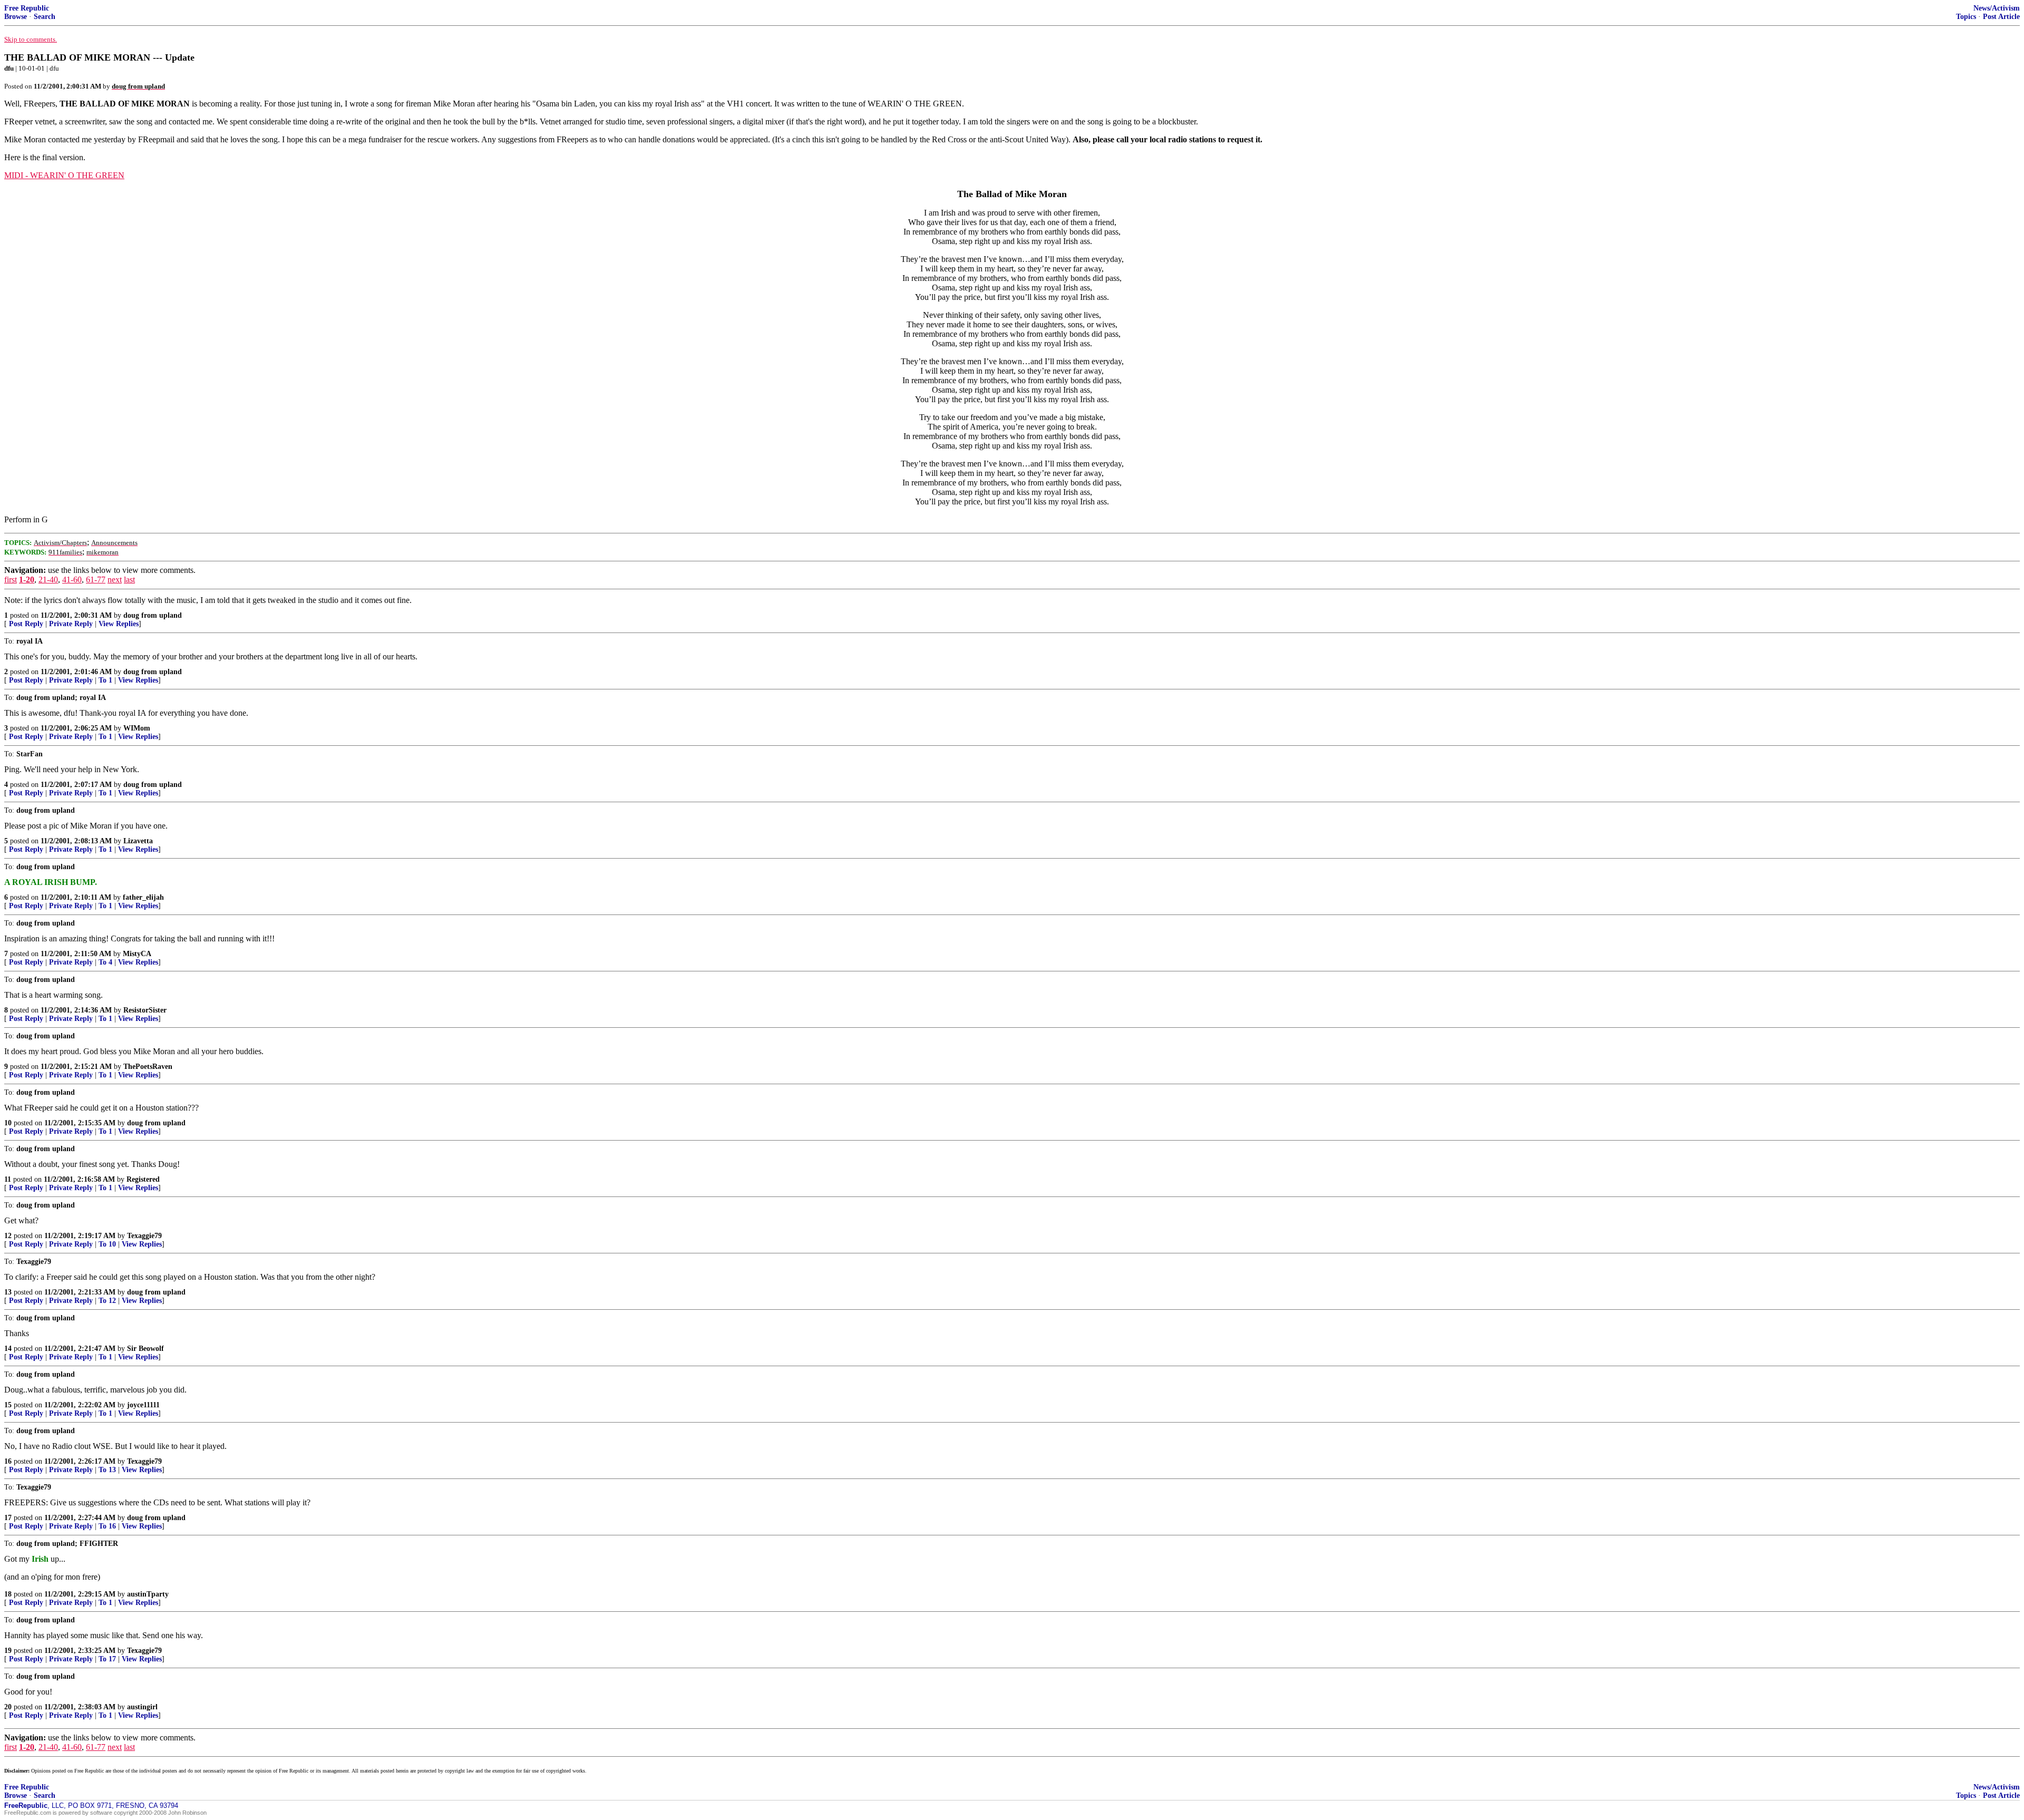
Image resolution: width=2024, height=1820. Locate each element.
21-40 (48, 580)
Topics (1966, 17)
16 (8, 1461)
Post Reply (26, 624)
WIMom (137, 728)
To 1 (105, 680)
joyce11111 (143, 1405)
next (115, 580)
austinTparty (148, 1594)
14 (8, 1349)
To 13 (107, 1470)
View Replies (119, 624)
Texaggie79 (144, 1236)
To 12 (107, 1301)
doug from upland (153, 615)
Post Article (2001, 17)
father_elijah (143, 897)
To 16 (107, 1526)
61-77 (96, 580)
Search (45, 17)
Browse (16, 17)
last (129, 580)
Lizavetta (138, 841)
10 (8, 1123)
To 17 (107, 1659)
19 (8, 1651)
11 (8, 1179)
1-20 (27, 580)
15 (8, 1405)
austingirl (142, 1707)
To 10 (107, 1244)
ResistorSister (145, 1010)
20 (8, 1707)
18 (8, 1594)
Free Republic (27, 8)
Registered (143, 1179)
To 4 (105, 962)
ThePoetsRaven (148, 1067)
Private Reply (71, 624)
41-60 (72, 580)
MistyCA (137, 954)
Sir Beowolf (145, 1349)
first (11, 580)
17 (8, 1518)
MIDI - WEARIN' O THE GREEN (64, 175)
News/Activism (1997, 8)
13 (8, 1292)
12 (8, 1236)
